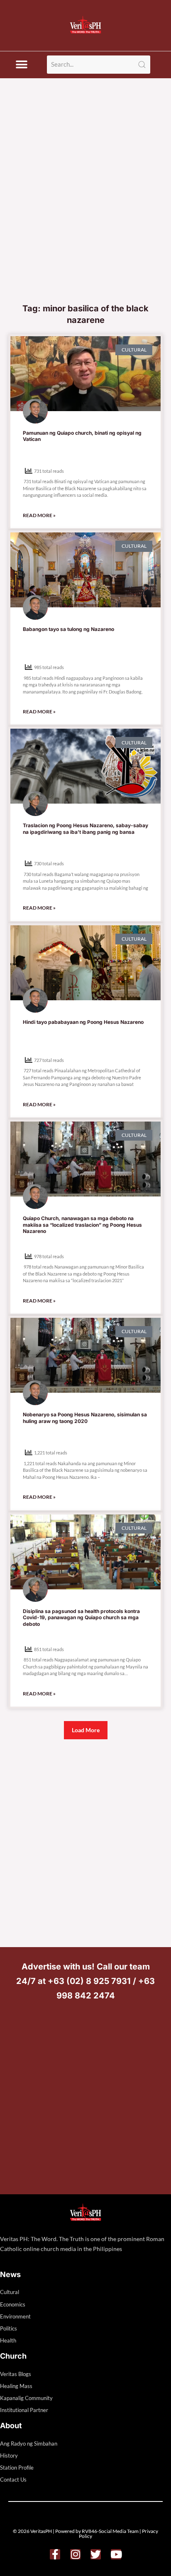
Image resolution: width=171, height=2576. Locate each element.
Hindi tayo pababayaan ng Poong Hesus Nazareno (83, 1022)
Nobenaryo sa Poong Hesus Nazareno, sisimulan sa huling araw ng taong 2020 (85, 1418)
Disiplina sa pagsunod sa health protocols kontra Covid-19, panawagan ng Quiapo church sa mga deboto (81, 1618)
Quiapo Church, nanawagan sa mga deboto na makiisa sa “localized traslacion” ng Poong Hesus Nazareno (82, 1225)
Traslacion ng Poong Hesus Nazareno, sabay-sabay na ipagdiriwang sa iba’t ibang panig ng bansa (85, 829)
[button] (21, 65)
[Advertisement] (85, 209)
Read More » (39, 515)
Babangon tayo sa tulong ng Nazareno (68, 629)
